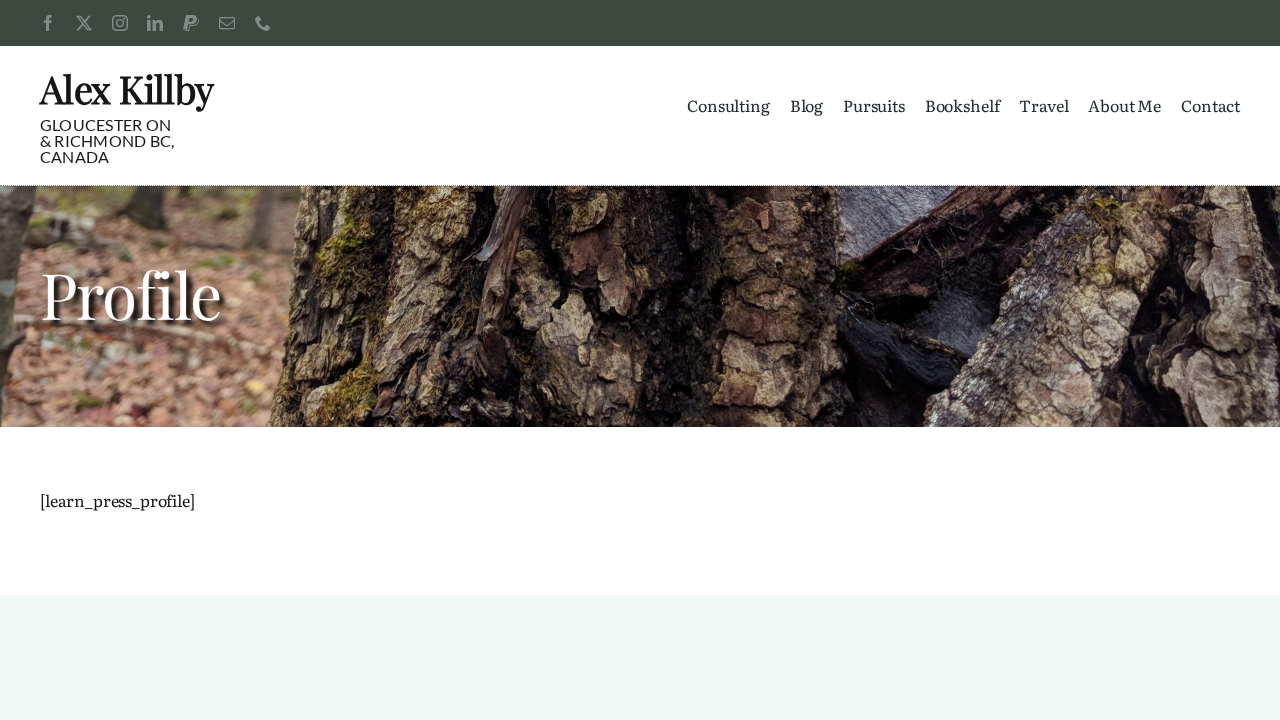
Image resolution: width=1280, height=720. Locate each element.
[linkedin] (155, 23)
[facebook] (48, 23)
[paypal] (191, 23)
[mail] (227, 23)
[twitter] (84, 23)
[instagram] (120, 23)
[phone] (263, 23)
